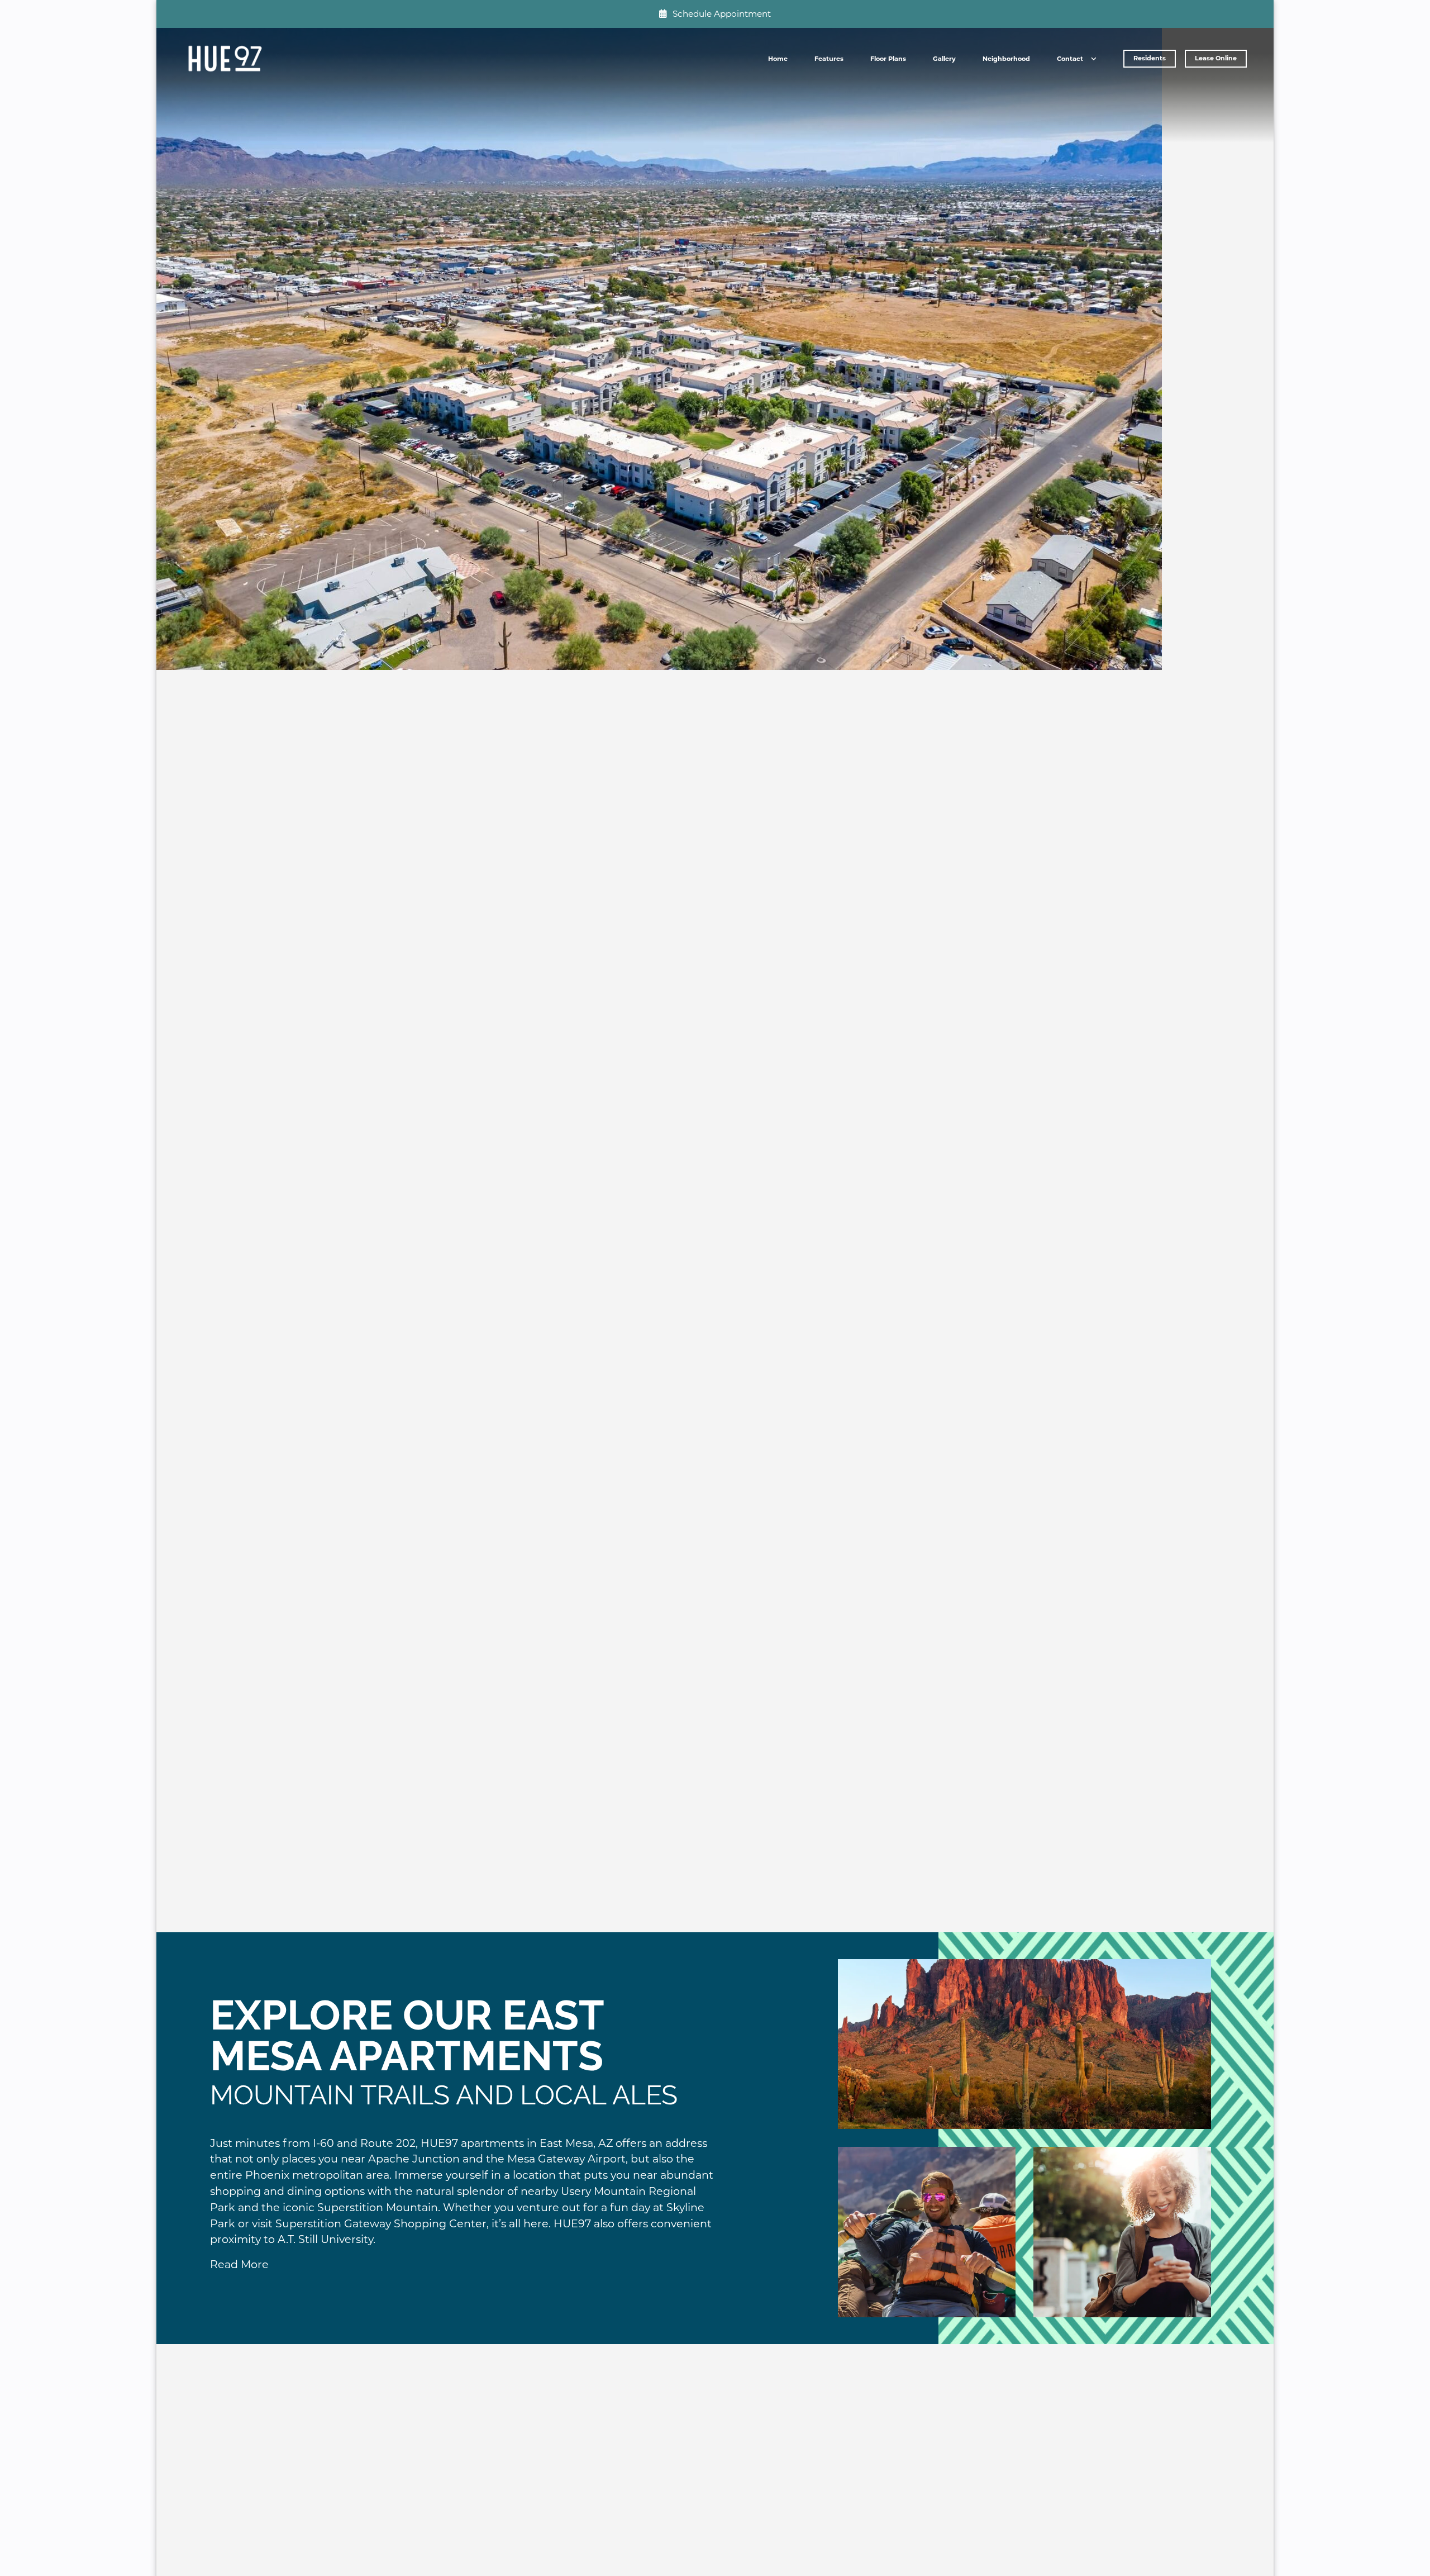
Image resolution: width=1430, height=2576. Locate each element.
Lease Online (1216, 58)
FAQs (1070, 79)
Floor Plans (888, 59)
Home (778, 59)
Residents (1150, 58)
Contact (1070, 59)
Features (829, 59)
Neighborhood (1006, 59)
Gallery (944, 59)
